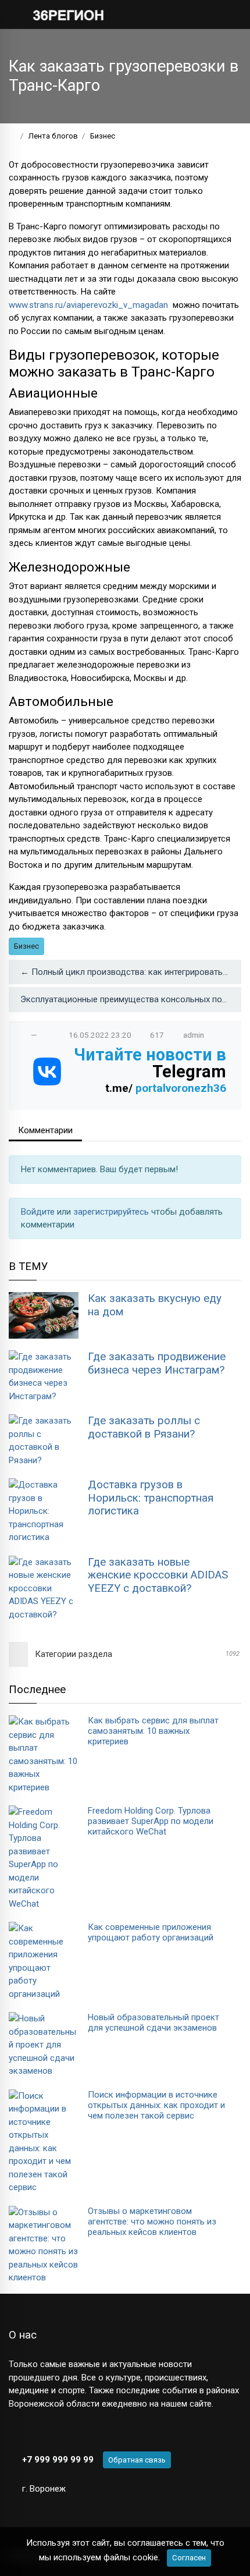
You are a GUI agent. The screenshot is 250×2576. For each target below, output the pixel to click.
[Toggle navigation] (229, 14)
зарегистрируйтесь (112, 1212)
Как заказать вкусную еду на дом (155, 1305)
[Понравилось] (22, 1035)
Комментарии (45, 1130)
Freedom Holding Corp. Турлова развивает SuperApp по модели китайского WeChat (151, 1821)
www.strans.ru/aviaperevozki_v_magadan (90, 305)
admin (194, 1035)
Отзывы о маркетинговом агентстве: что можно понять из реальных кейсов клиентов (152, 2222)
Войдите (39, 1212)
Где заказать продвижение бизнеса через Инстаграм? (157, 1363)
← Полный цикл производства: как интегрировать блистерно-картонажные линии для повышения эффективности (131, 972)
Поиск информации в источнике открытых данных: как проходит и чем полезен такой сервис (156, 2105)
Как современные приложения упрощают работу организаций (151, 1932)
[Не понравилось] (46, 1035)
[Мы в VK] (14, 2431)
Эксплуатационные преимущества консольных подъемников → (131, 999)
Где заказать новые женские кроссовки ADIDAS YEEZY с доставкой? (158, 1575)
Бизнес (26, 946)
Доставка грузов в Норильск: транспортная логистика (151, 1498)
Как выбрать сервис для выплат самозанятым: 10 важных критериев (153, 1731)
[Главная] (12, 136)
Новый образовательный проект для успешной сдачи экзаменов (153, 2023)
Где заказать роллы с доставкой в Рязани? (144, 1427)
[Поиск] (195, 14)
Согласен (189, 2558)
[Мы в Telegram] (35, 2431)
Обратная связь (137, 2460)
